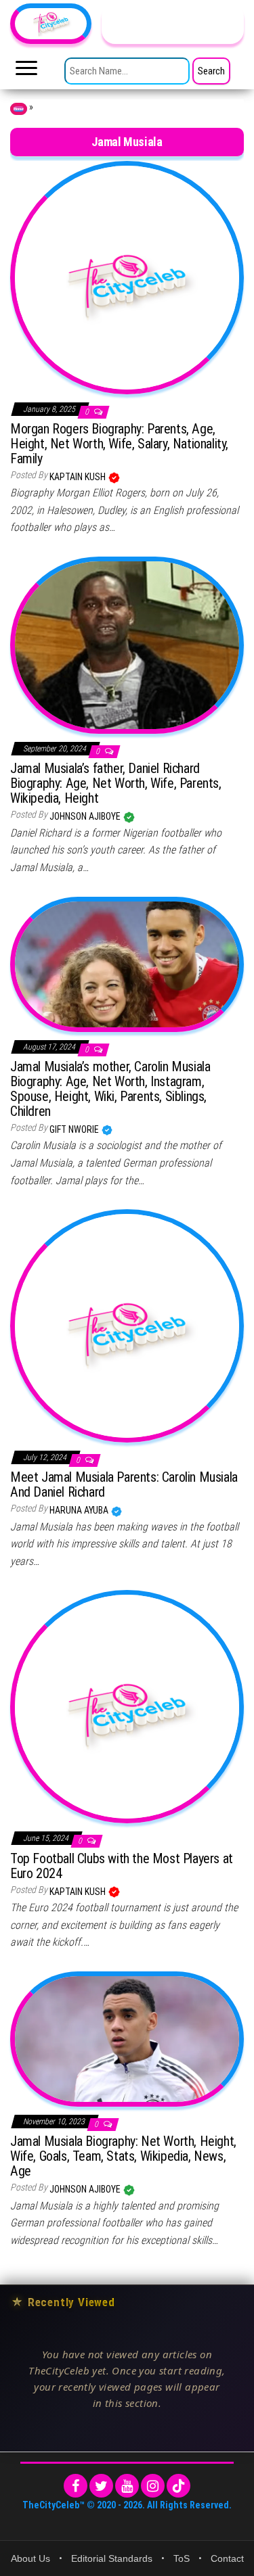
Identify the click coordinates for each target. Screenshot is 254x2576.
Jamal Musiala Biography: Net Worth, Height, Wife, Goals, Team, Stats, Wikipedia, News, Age (123, 2156)
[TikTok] (178, 2486)
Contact (227, 2558)
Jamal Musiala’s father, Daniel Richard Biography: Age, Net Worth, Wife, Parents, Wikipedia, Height (116, 783)
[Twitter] (101, 2486)
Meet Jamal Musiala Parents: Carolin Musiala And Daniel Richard (124, 1484)
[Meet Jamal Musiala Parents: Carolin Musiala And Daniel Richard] (127, 1325)
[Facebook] (76, 2486)
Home (19, 109)
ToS (182, 2558)
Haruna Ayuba (80, 1510)
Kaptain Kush (79, 477)
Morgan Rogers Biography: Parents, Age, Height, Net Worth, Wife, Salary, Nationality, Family (119, 444)
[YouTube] (127, 2486)
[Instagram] (153, 2486)
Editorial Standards (112, 2558)
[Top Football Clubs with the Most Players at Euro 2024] (127, 1706)
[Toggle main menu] (26, 72)
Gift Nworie (75, 1129)
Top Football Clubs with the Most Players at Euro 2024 (122, 1866)
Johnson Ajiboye (86, 816)
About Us (30, 2558)
